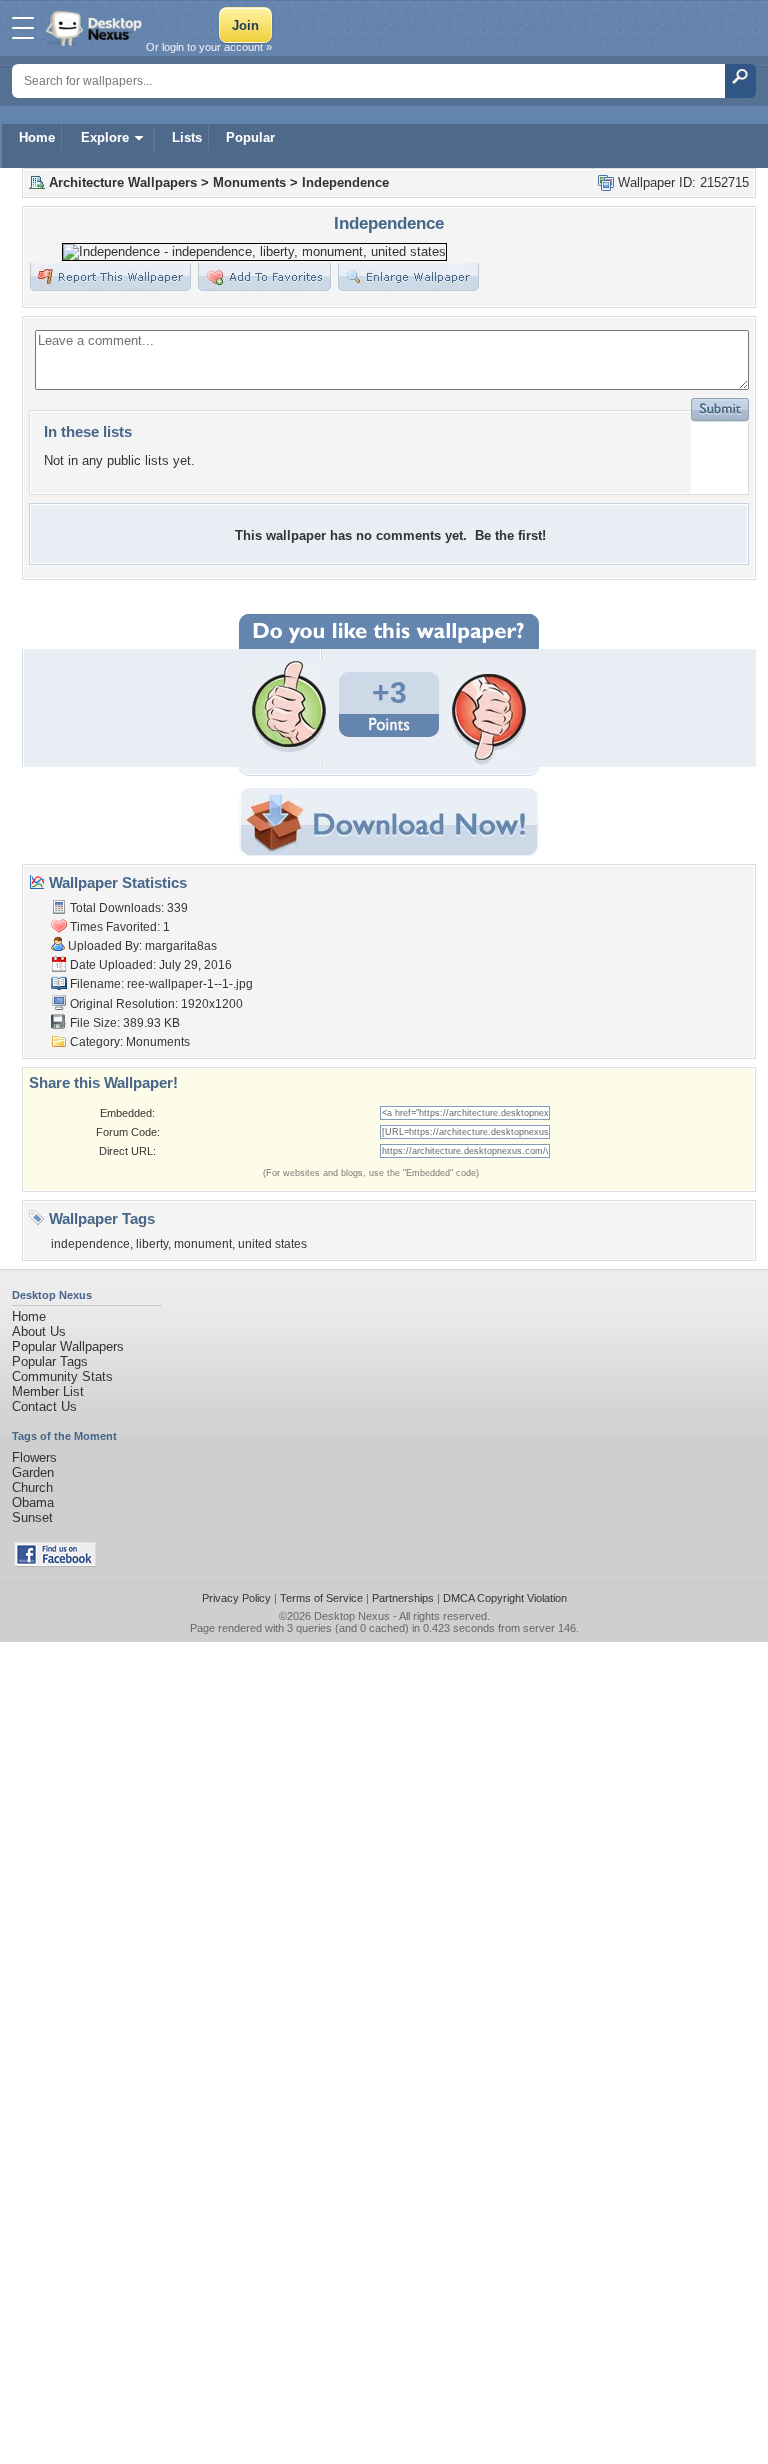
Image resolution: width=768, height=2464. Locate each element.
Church (32, 1487)
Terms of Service (321, 1598)
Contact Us (44, 1406)
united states (272, 1244)
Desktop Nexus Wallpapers (96, 28)
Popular (250, 137)
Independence (345, 182)
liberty (152, 1244)
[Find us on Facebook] (55, 1562)
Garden (33, 1472)
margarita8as (181, 946)
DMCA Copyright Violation (505, 1598)
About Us (39, 1331)
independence (90, 1244)
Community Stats (62, 1376)
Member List (48, 1391)
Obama (33, 1502)
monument (203, 1244)
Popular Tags (50, 1361)
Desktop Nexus (352, 1616)
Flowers (34, 1457)
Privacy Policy (236, 1598)
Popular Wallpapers (68, 1346)
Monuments (249, 182)
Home (37, 137)
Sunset (32, 1517)
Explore (105, 137)
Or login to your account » (209, 47)
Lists (187, 137)
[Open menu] (23, 28)
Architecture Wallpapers (123, 182)
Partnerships (403, 1598)
